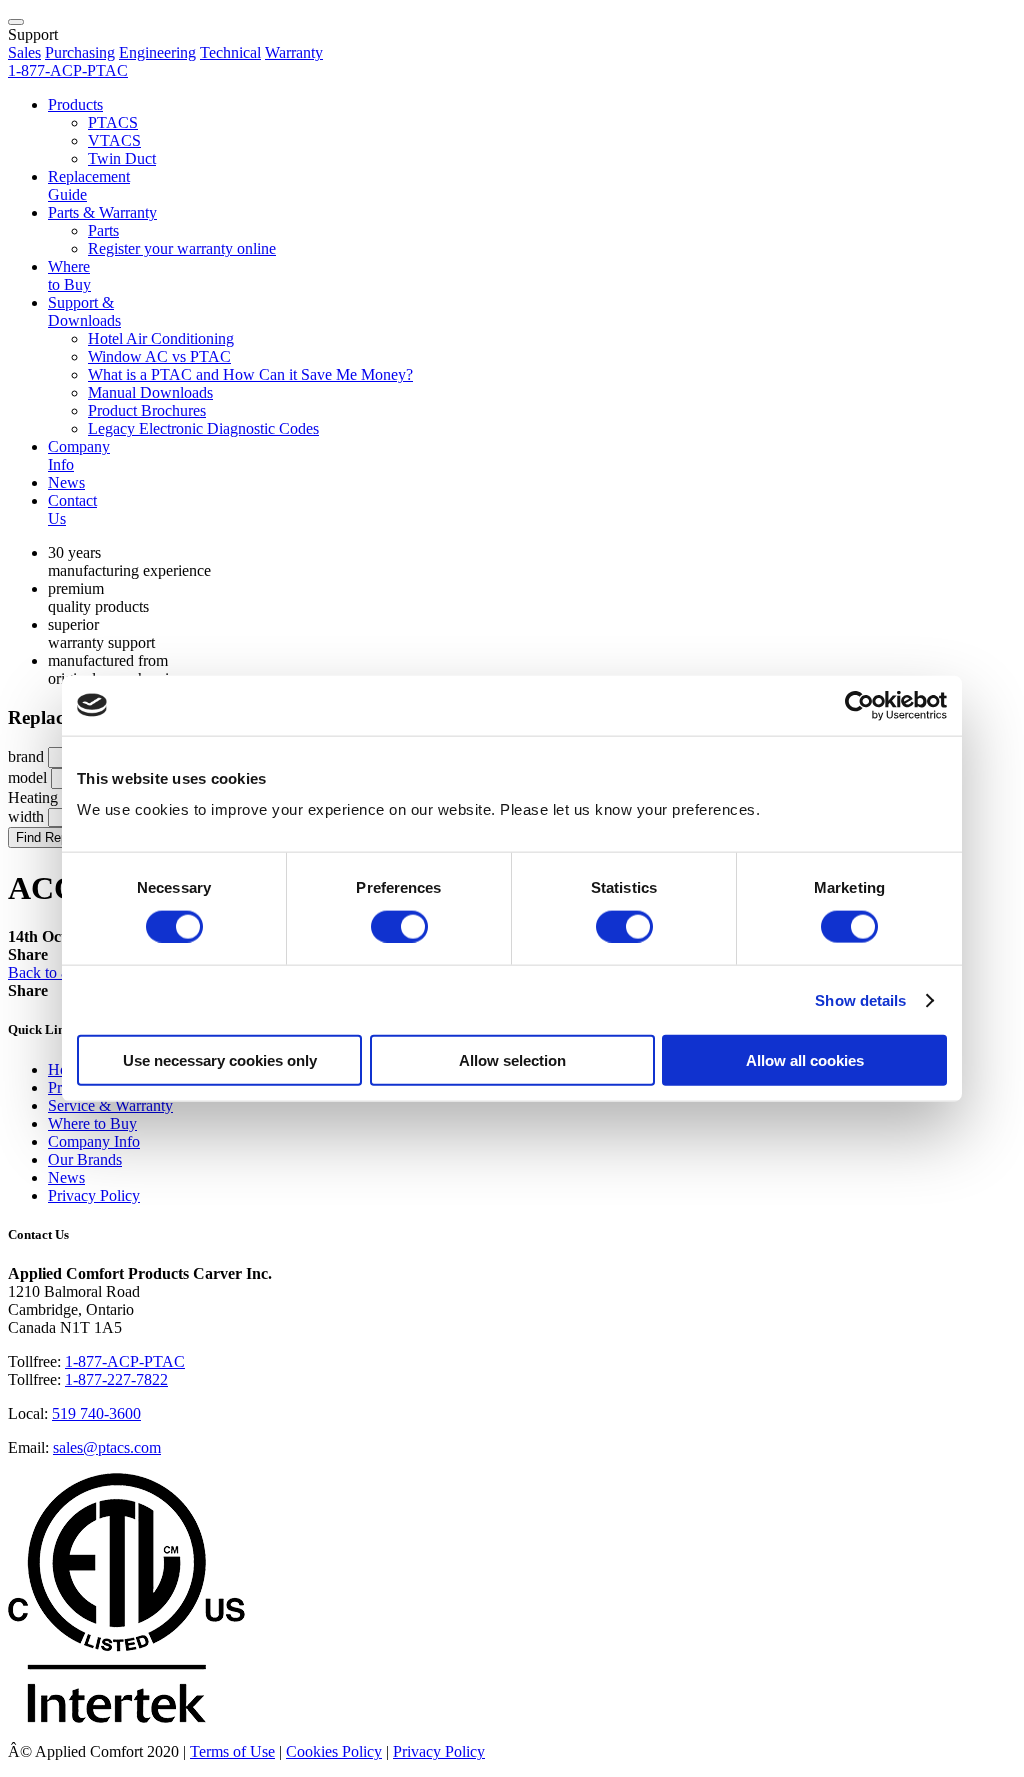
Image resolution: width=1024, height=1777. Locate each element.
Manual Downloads (150, 392)
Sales (24, 52)
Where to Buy (69, 275)
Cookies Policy (334, 1751)
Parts (103, 230)
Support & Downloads (84, 311)
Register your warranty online (182, 248)
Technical (230, 52)
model (27, 777)
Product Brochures (147, 410)
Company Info (94, 1141)
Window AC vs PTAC (159, 356)
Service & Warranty (110, 1105)
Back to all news (60, 972)
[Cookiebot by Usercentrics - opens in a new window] (859, 705)
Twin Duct (122, 158)
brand (26, 756)
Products (75, 104)
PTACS (113, 122)
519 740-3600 (96, 1413)
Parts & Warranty (102, 212)
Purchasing (80, 52)
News (66, 482)
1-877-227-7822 (116, 1379)
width (26, 816)
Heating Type (51, 797)
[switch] (399, 926)
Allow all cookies (805, 1060)
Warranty (294, 52)
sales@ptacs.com (107, 1447)
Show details (860, 999)
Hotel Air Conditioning (161, 338)
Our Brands (85, 1159)
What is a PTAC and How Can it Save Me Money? (250, 374)
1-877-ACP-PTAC (125, 1361)
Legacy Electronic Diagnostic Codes (203, 428)
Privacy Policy (94, 1195)
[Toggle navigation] (16, 22)
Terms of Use (232, 1751)
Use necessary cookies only (220, 1060)
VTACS (114, 140)
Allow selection (512, 1060)
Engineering (157, 52)
